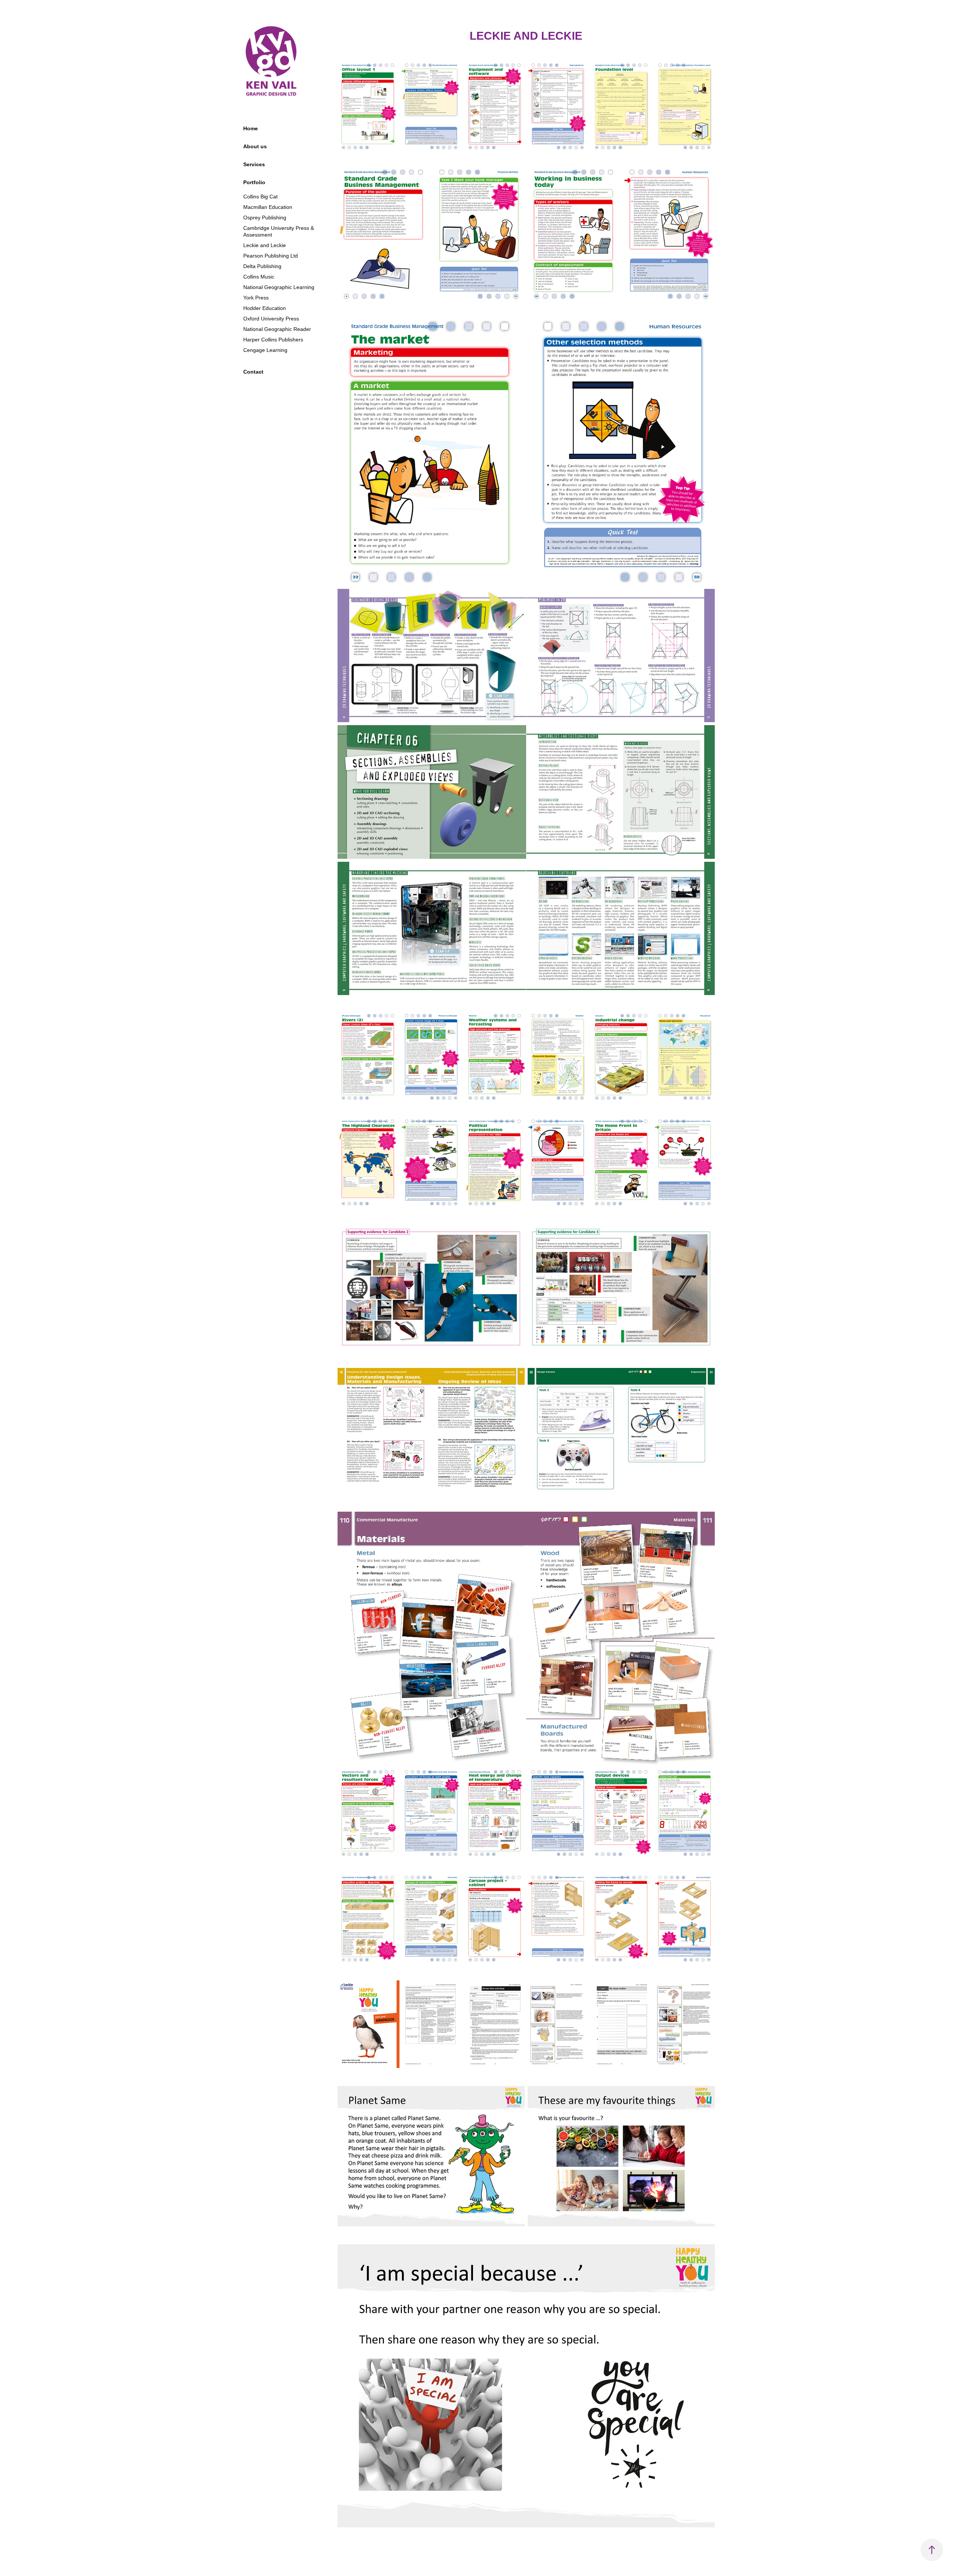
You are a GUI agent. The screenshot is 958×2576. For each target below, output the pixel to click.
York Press (256, 298)
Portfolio (254, 182)
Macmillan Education (268, 207)
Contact (253, 372)
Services (254, 164)
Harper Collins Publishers (273, 340)
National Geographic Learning (279, 287)
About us (255, 146)
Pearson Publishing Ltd (271, 256)
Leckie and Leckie (265, 245)
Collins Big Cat (260, 197)
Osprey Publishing (265, 218)
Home (251, 128)
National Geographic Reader (277, 329)
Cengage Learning (265, 350)
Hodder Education (265, 308)
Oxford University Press (271, 319)
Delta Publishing (262, 266)
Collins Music (259, 277)
